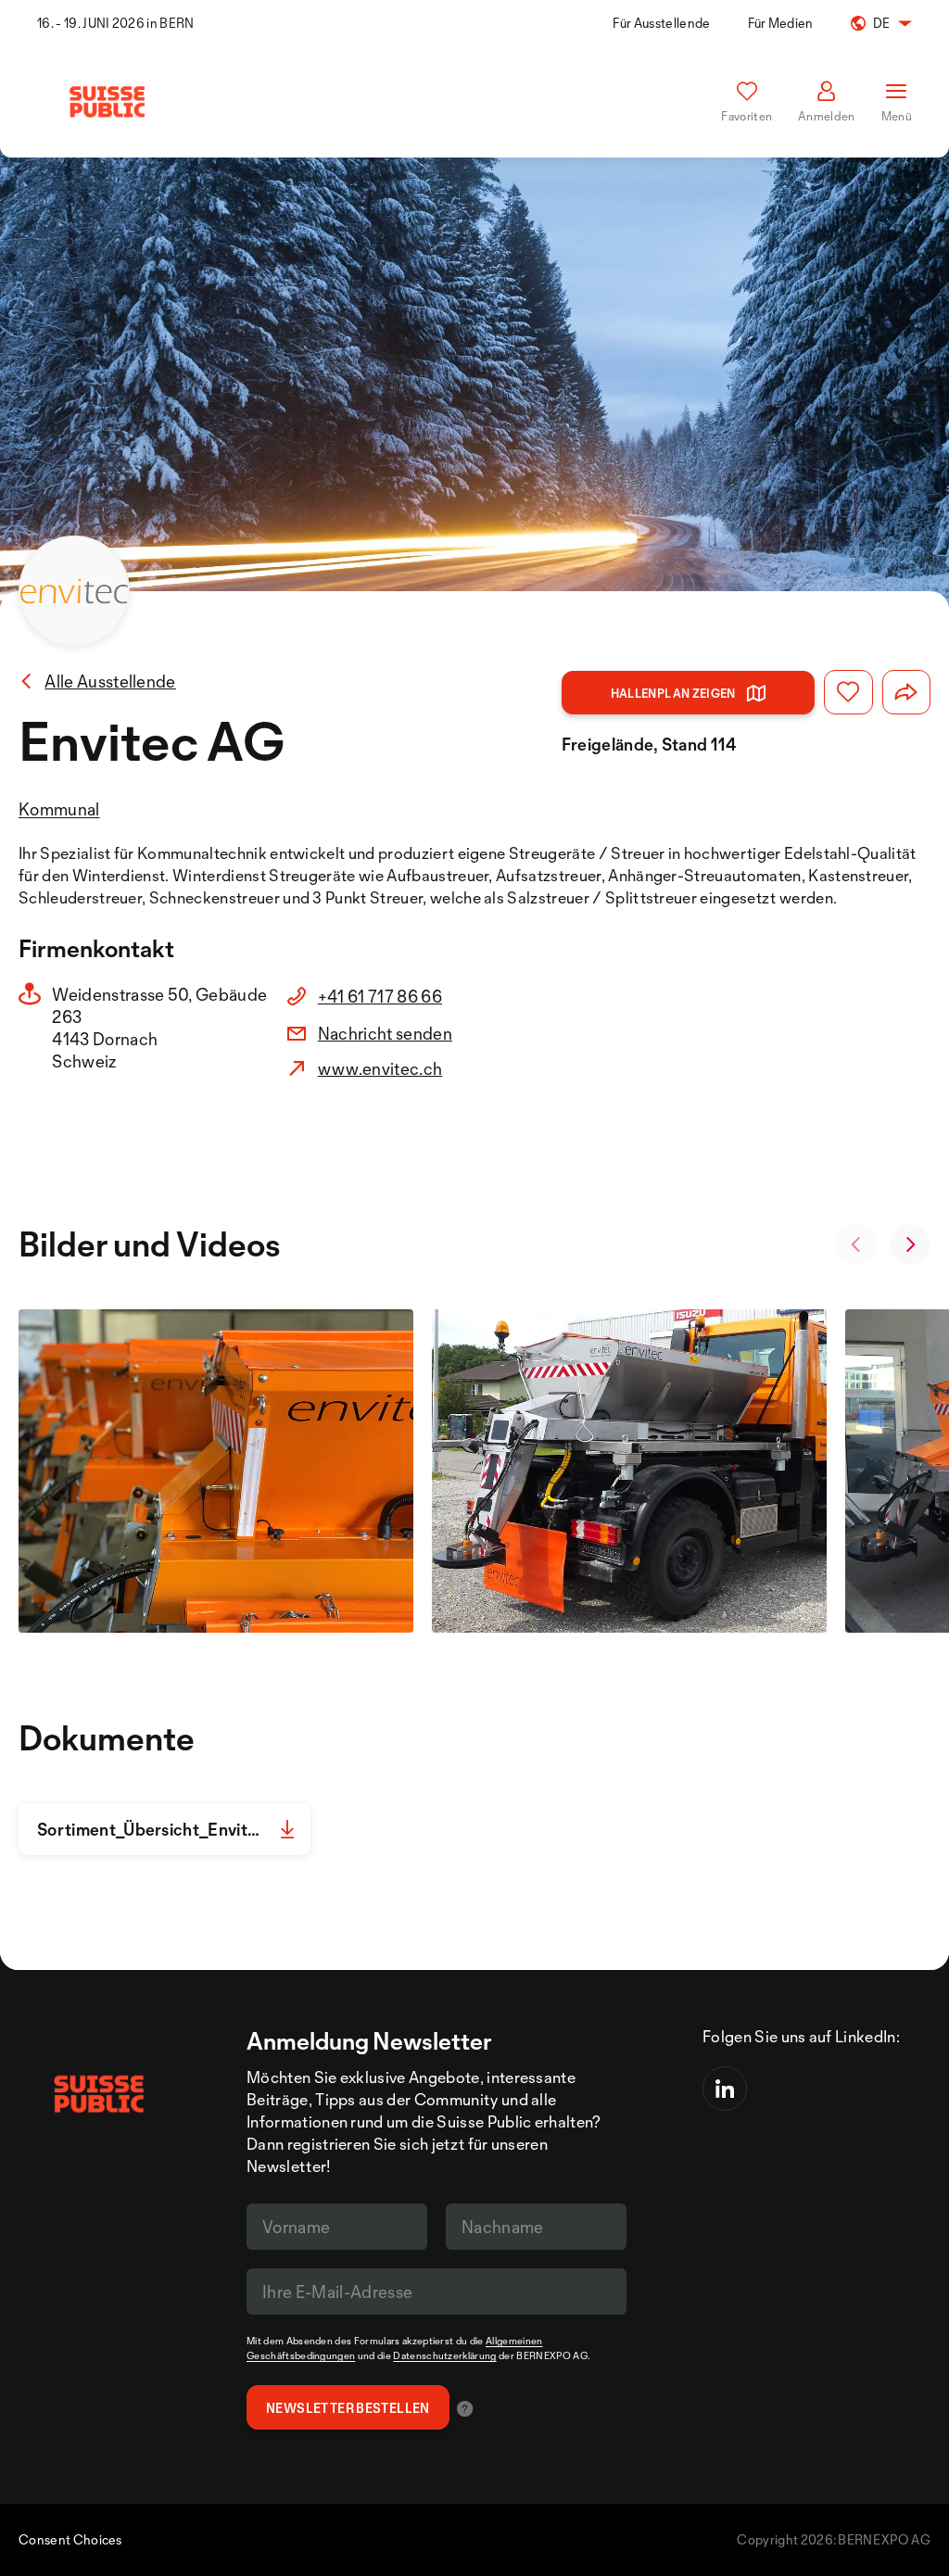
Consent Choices (70, 2539)
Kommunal (59, 809)
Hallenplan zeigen (673, 693)
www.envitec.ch (380, 1068)
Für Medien (781, 23)
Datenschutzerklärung (444, 2355)
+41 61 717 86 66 (380, 996)
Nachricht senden (385, 1033)
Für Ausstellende (661, 23)
